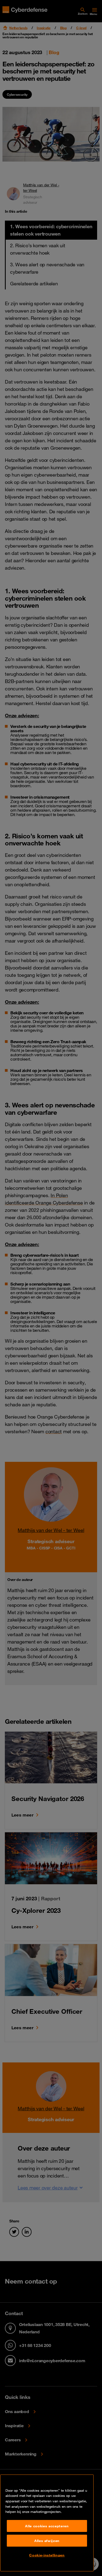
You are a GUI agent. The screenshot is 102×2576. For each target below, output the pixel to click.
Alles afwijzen (47, 2541)
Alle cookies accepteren (47, 2526)
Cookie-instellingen (47, 2555)
